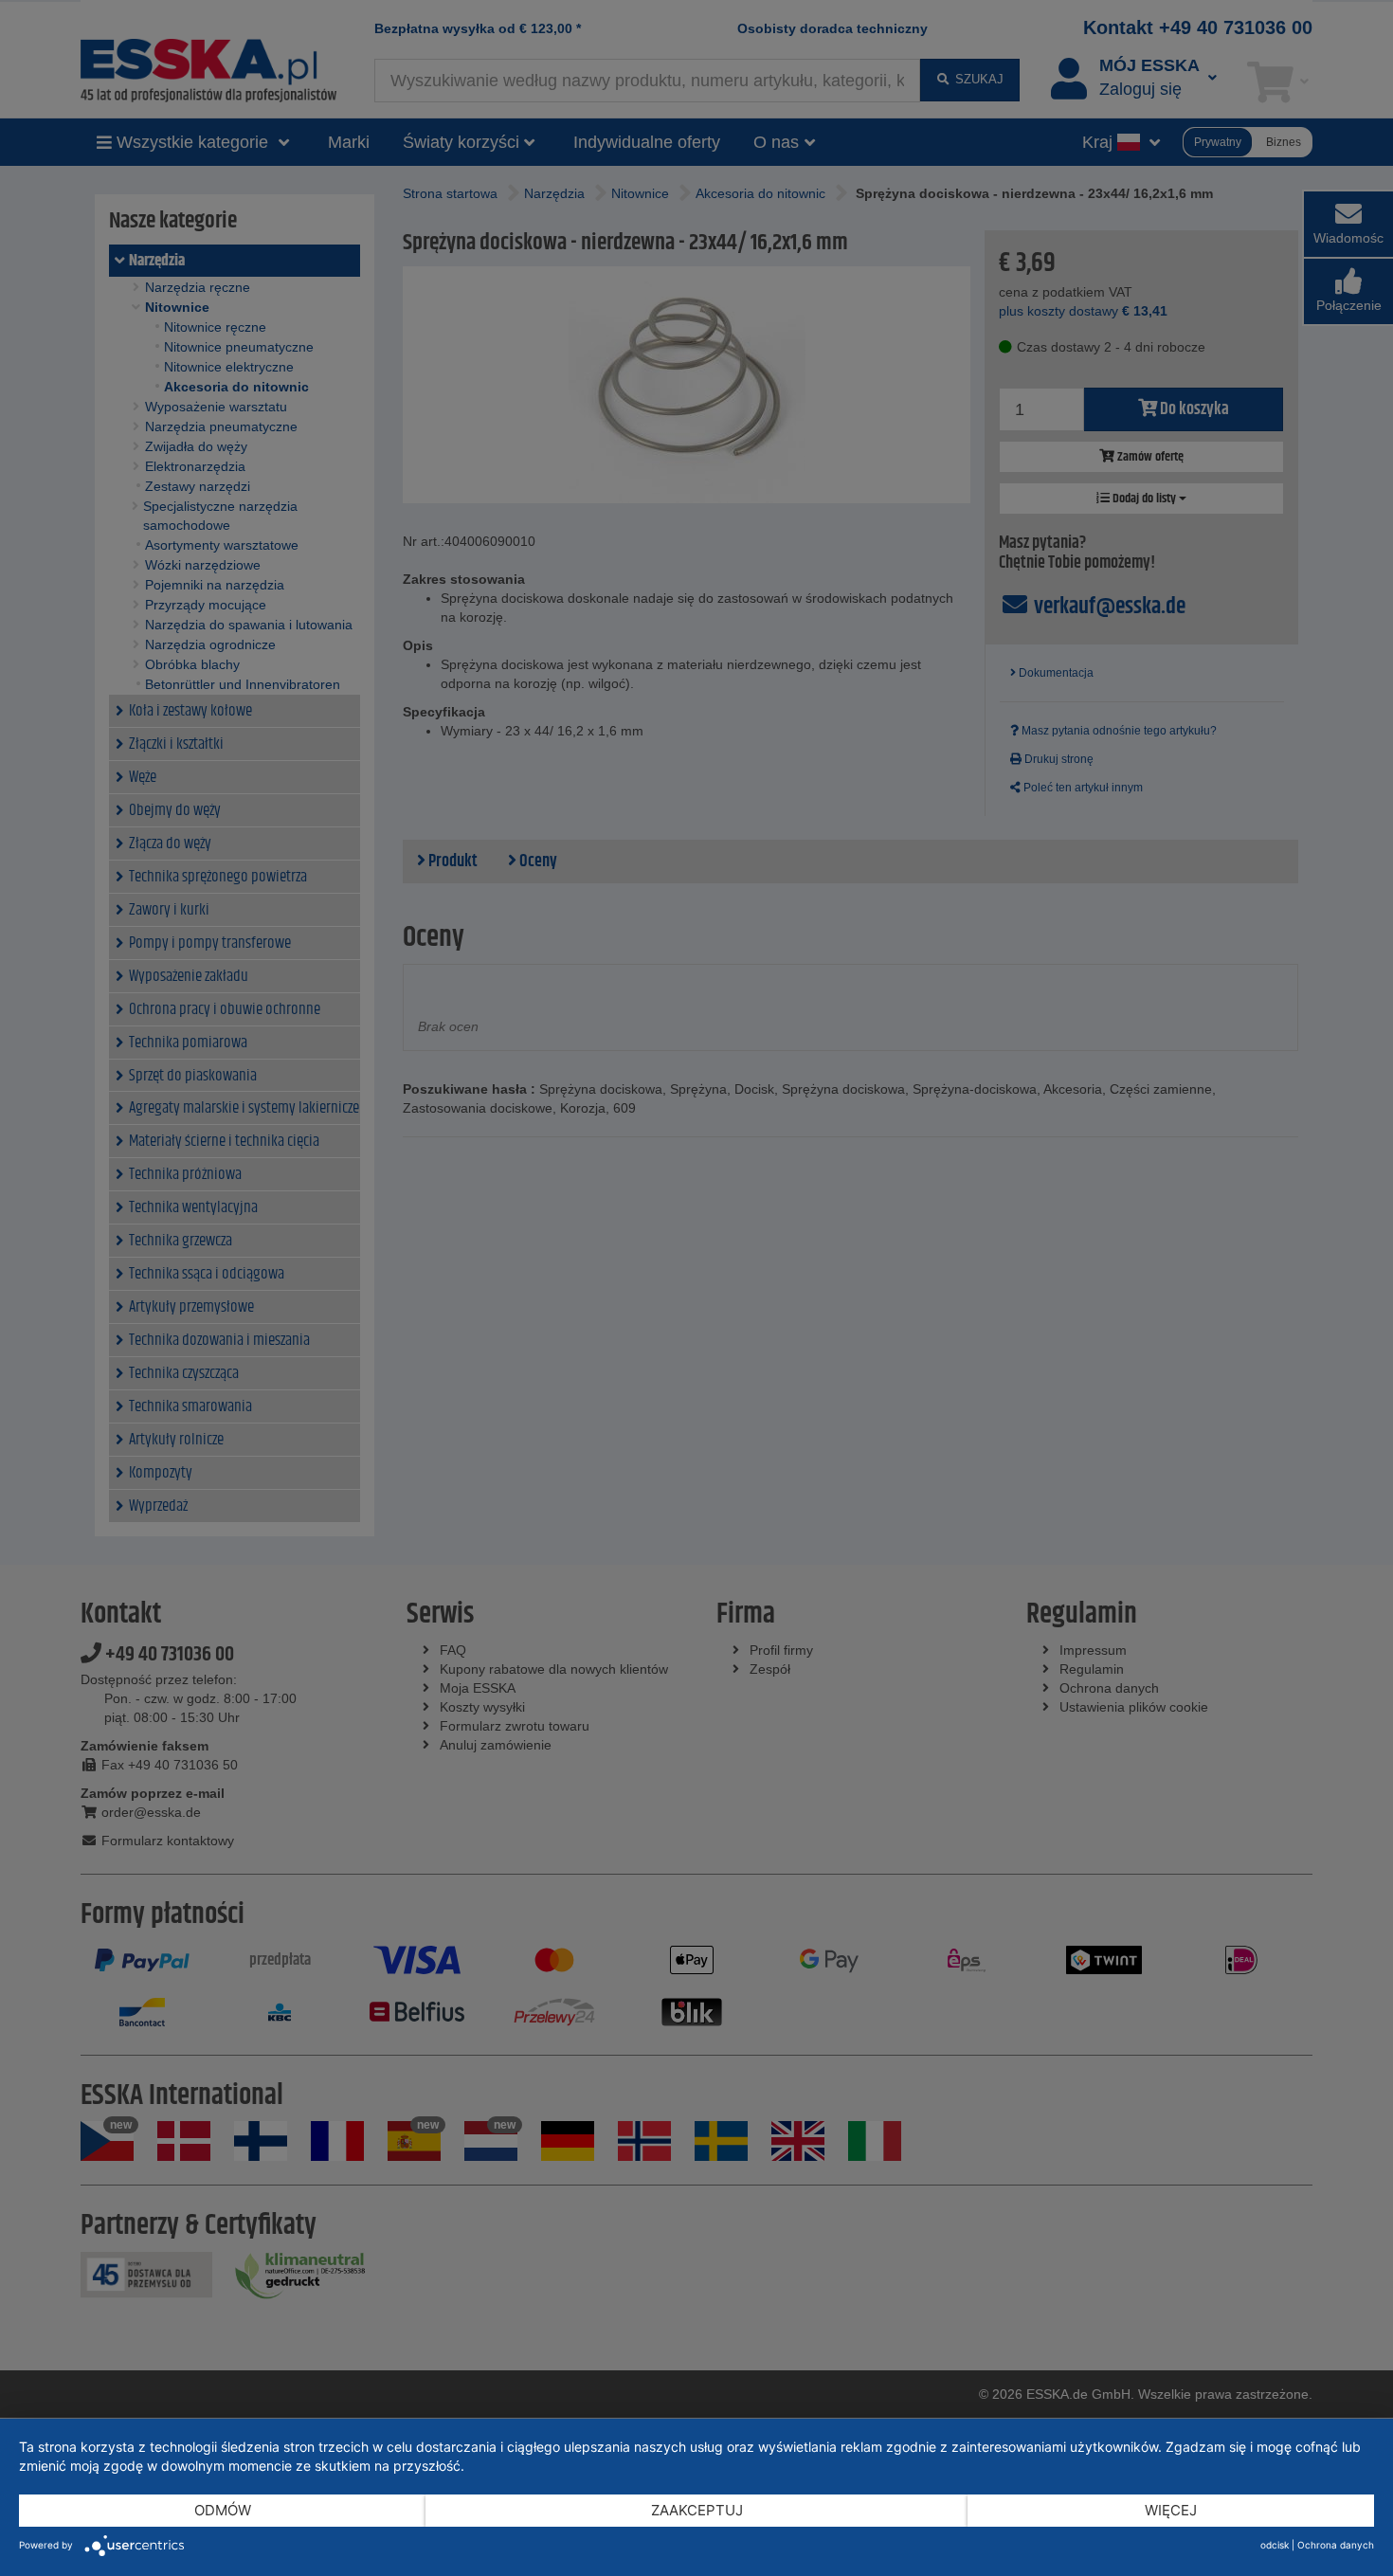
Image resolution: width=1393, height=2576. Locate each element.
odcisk (1275, 2545)
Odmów (223, 2510)
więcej (1171, 2510)
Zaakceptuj (697, 2510)
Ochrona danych (1336, 2545)
